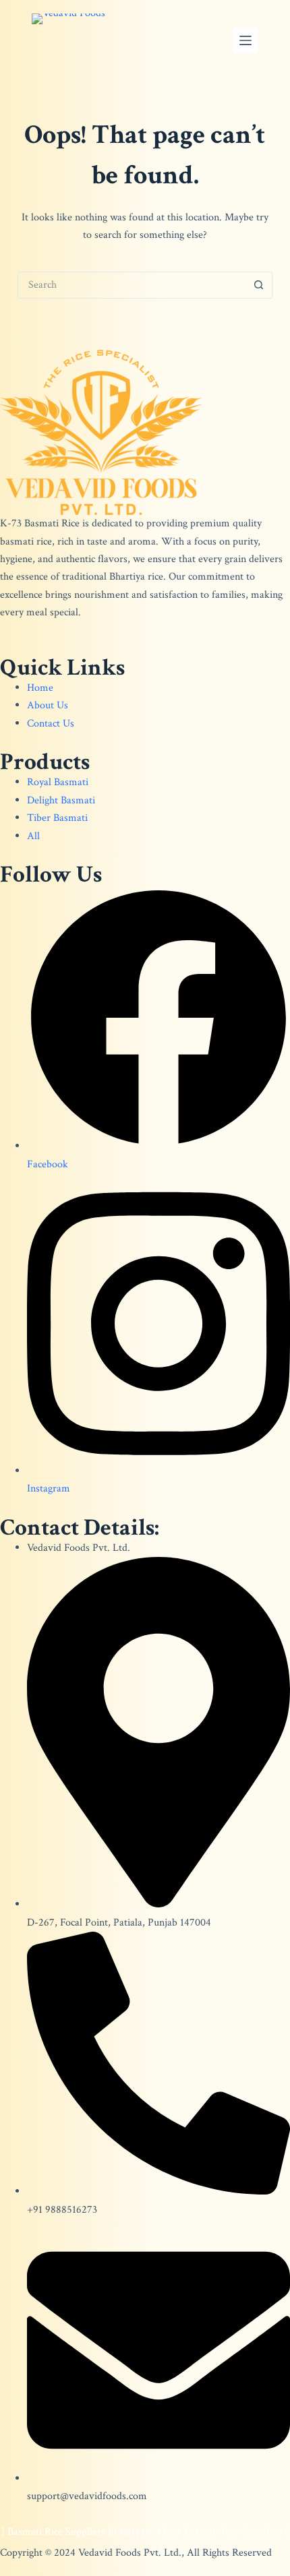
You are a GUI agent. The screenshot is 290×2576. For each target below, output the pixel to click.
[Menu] (245, 40)
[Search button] (259, 285)
